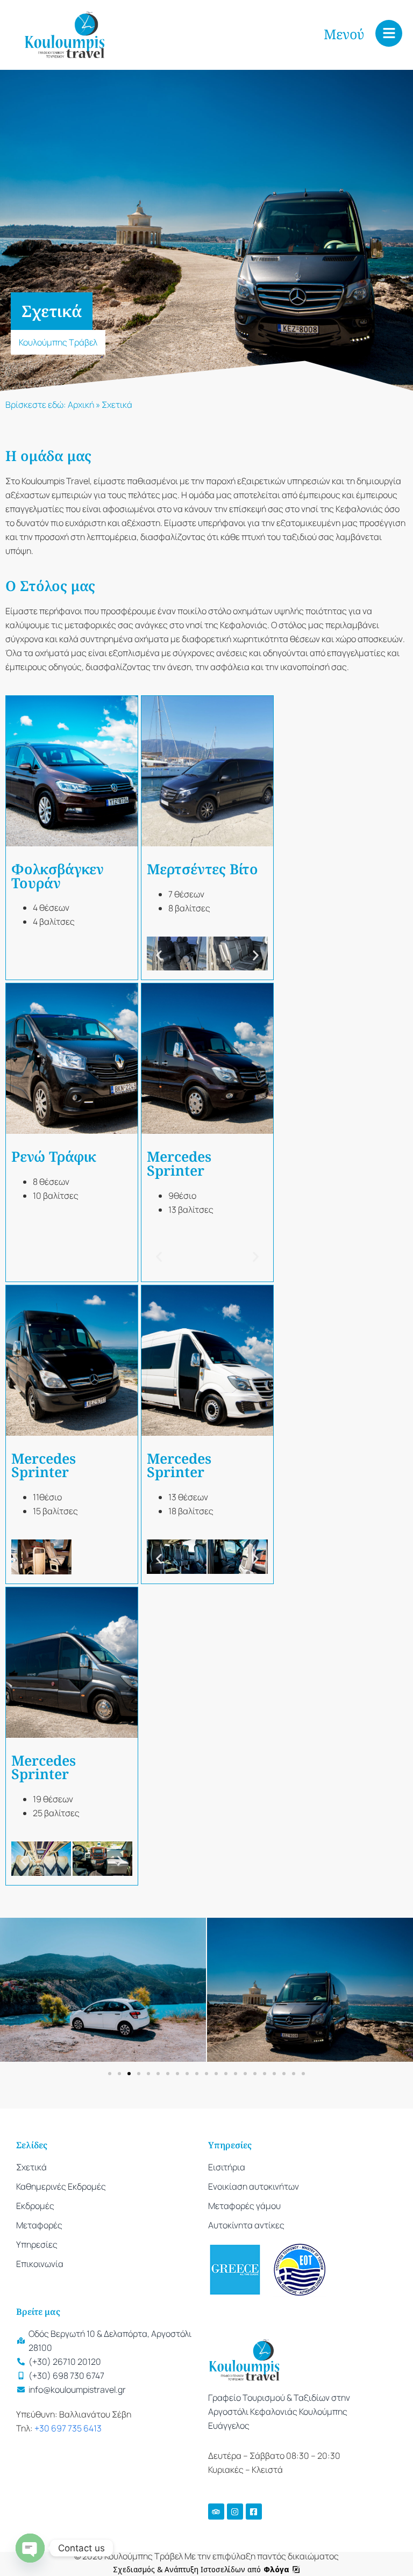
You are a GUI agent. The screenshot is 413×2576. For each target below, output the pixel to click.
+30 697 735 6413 (68, 2428)
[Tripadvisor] (216, 2512)
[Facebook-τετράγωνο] (254, 2512)
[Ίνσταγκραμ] (235, 2512)
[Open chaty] (30, 2548)
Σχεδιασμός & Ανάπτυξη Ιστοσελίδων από (201, 2569)
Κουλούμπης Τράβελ (144, 2556)
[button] (159, 955)
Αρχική (81, 405)
